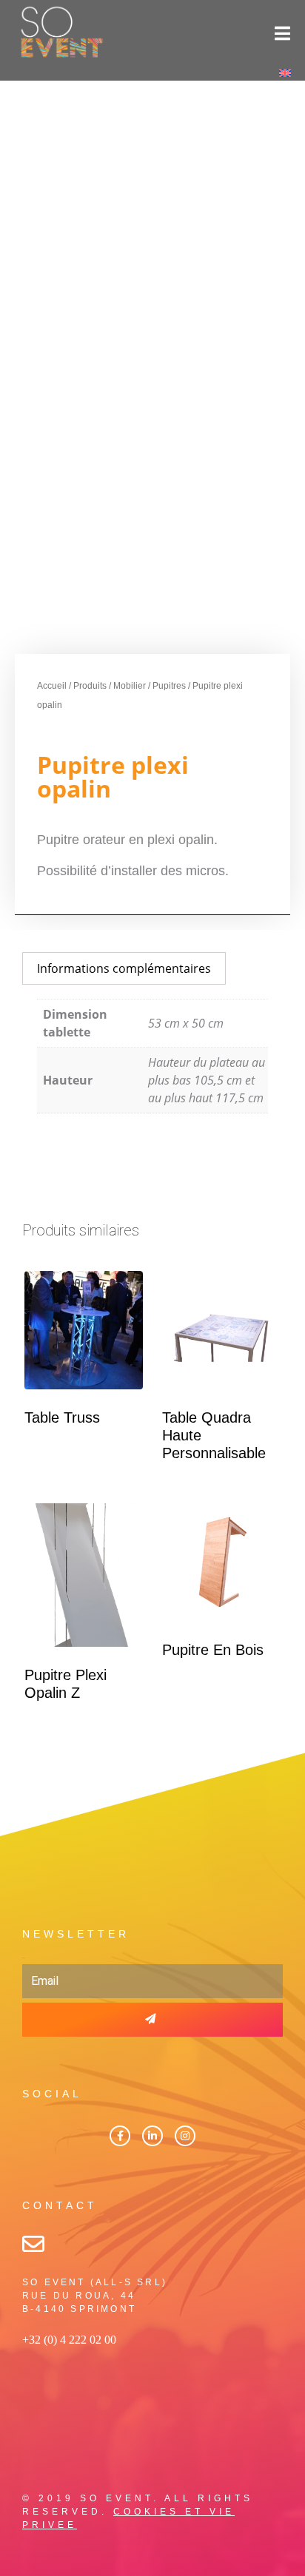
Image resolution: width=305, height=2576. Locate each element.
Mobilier (130, 686)
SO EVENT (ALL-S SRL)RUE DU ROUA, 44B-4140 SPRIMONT (95, 2296)
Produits (90, 686)
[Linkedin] (152, 2136)
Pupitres (169, 686)
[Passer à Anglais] (285, 72)
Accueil (52, 686)
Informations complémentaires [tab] (124, 968)
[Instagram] (185, 2136)
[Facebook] (120, 2136)
